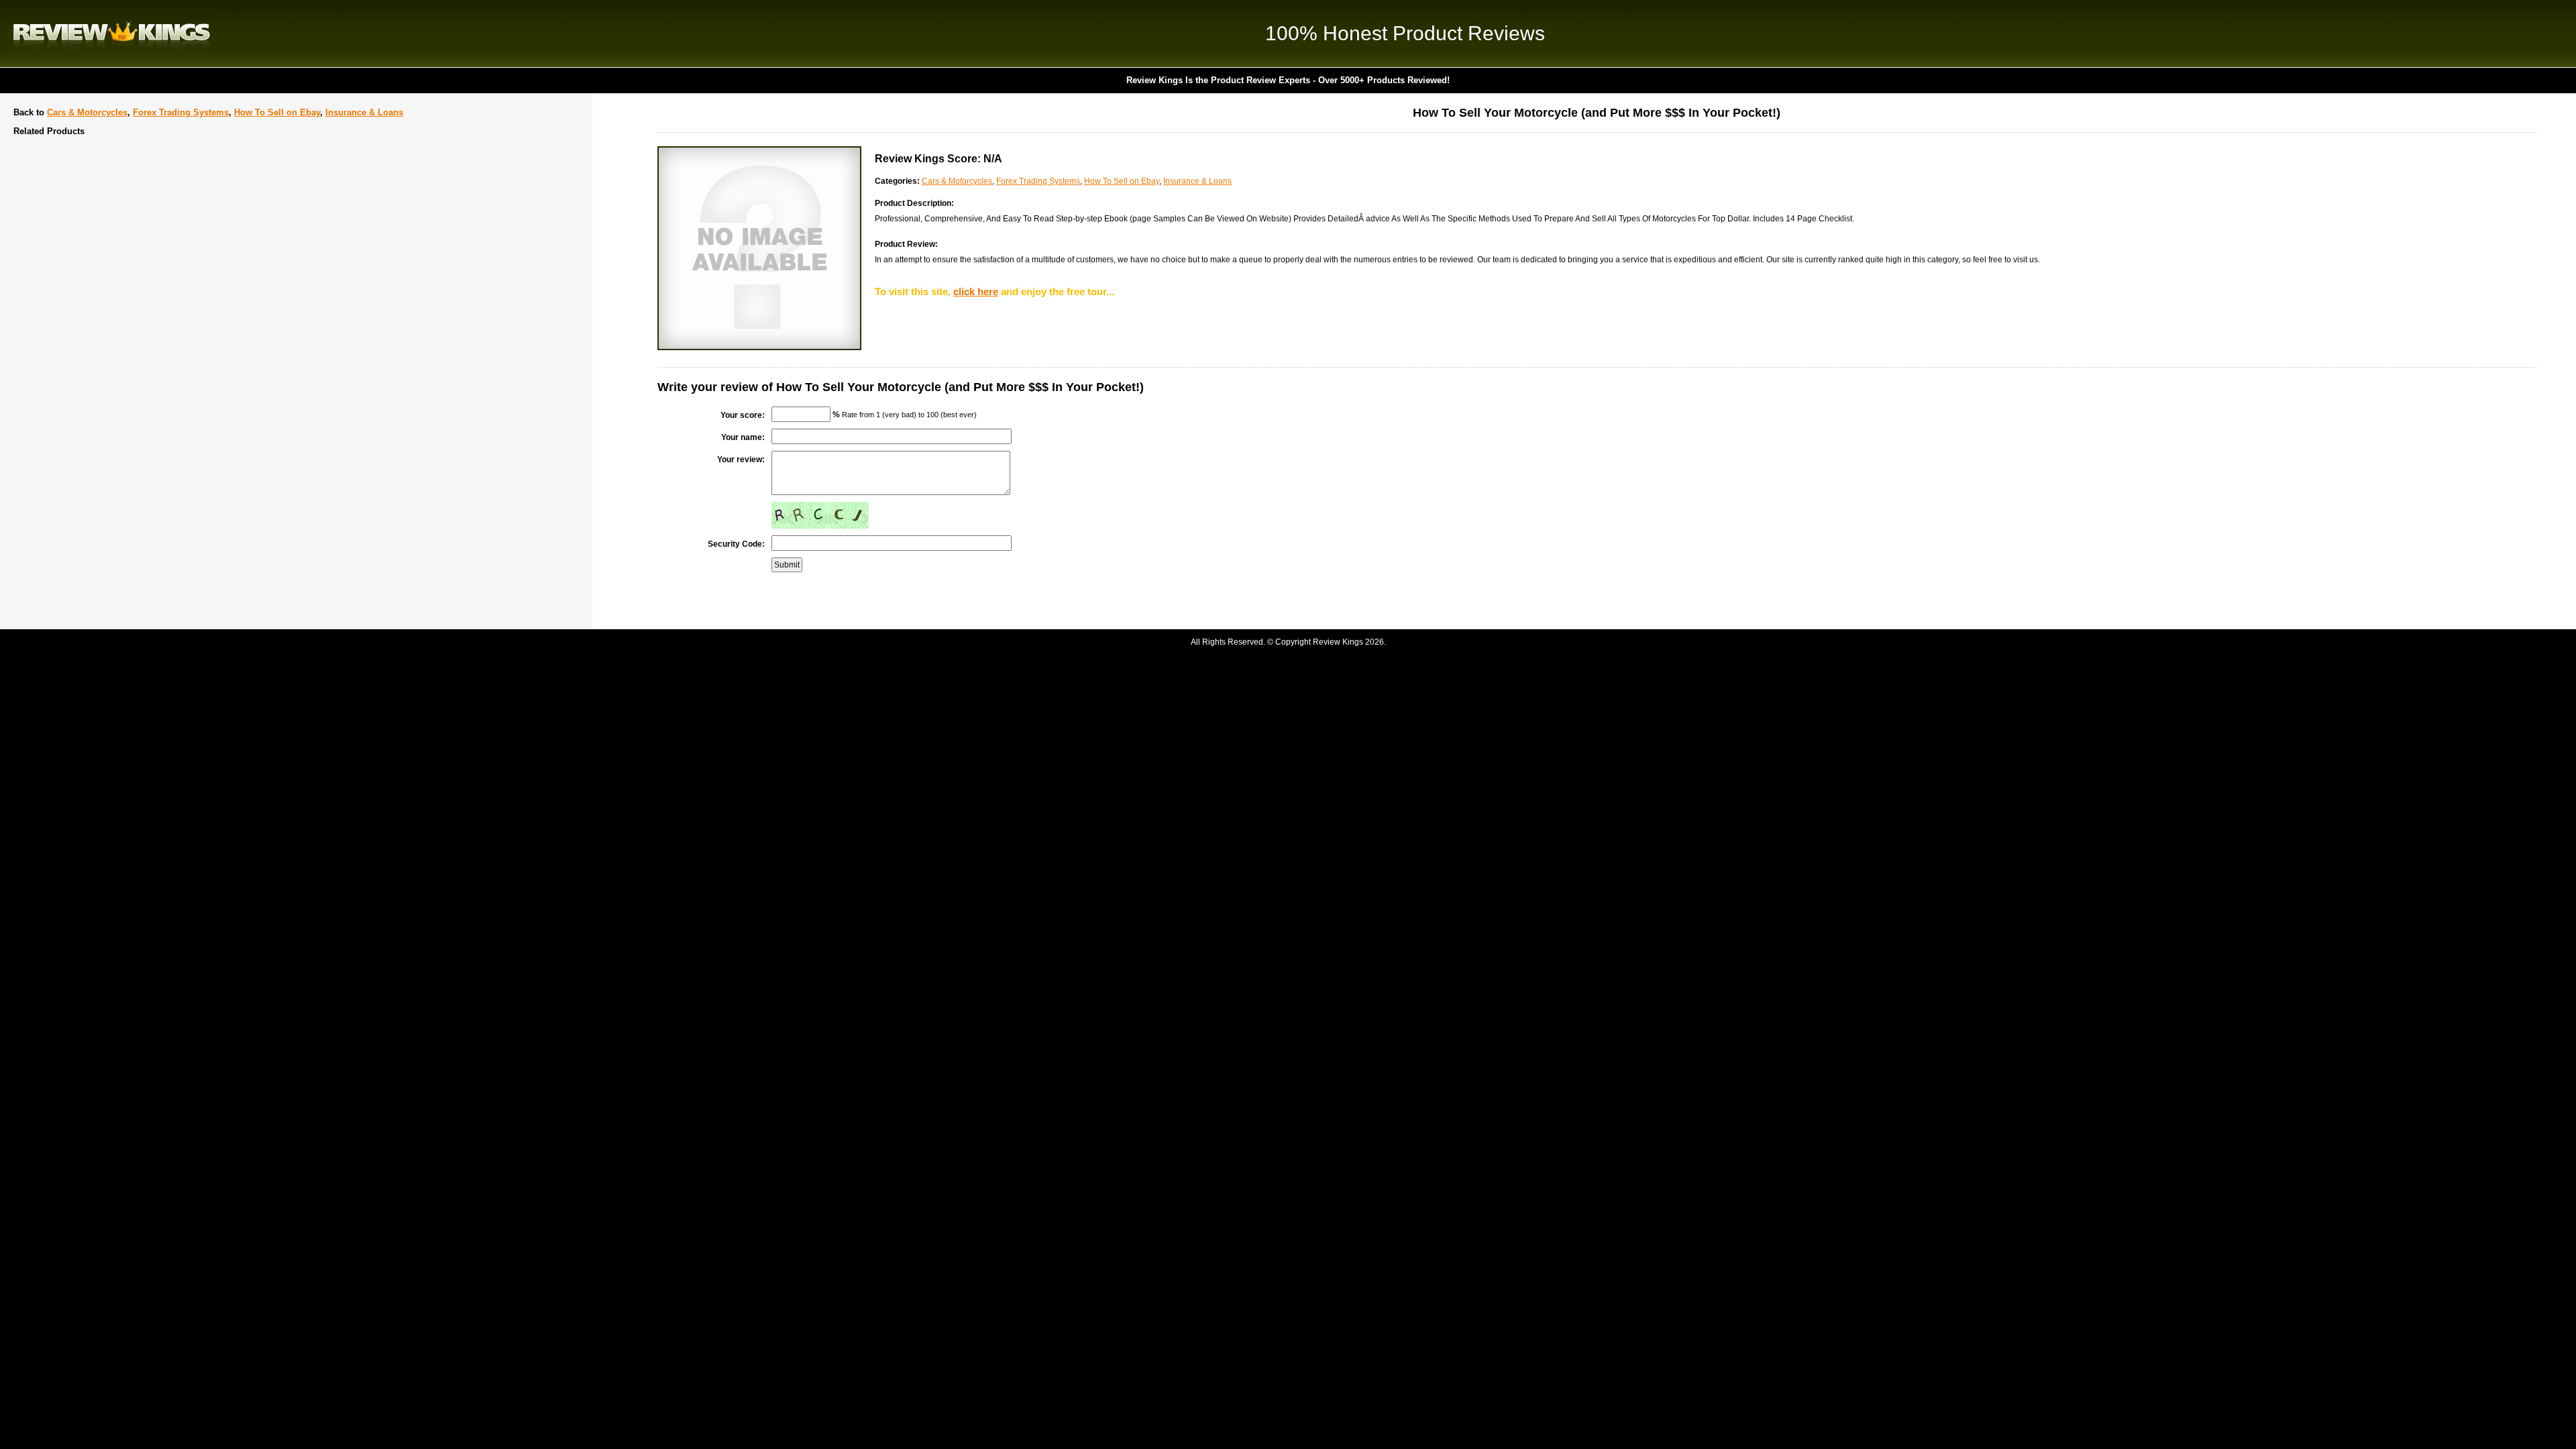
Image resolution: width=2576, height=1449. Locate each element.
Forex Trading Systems (181, 112)
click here (976, 291)
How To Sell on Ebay (277, 112)
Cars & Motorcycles (87, 112)
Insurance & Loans (364, 112)
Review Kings (112, 34)
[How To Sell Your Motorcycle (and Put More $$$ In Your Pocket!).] (759, 347)
